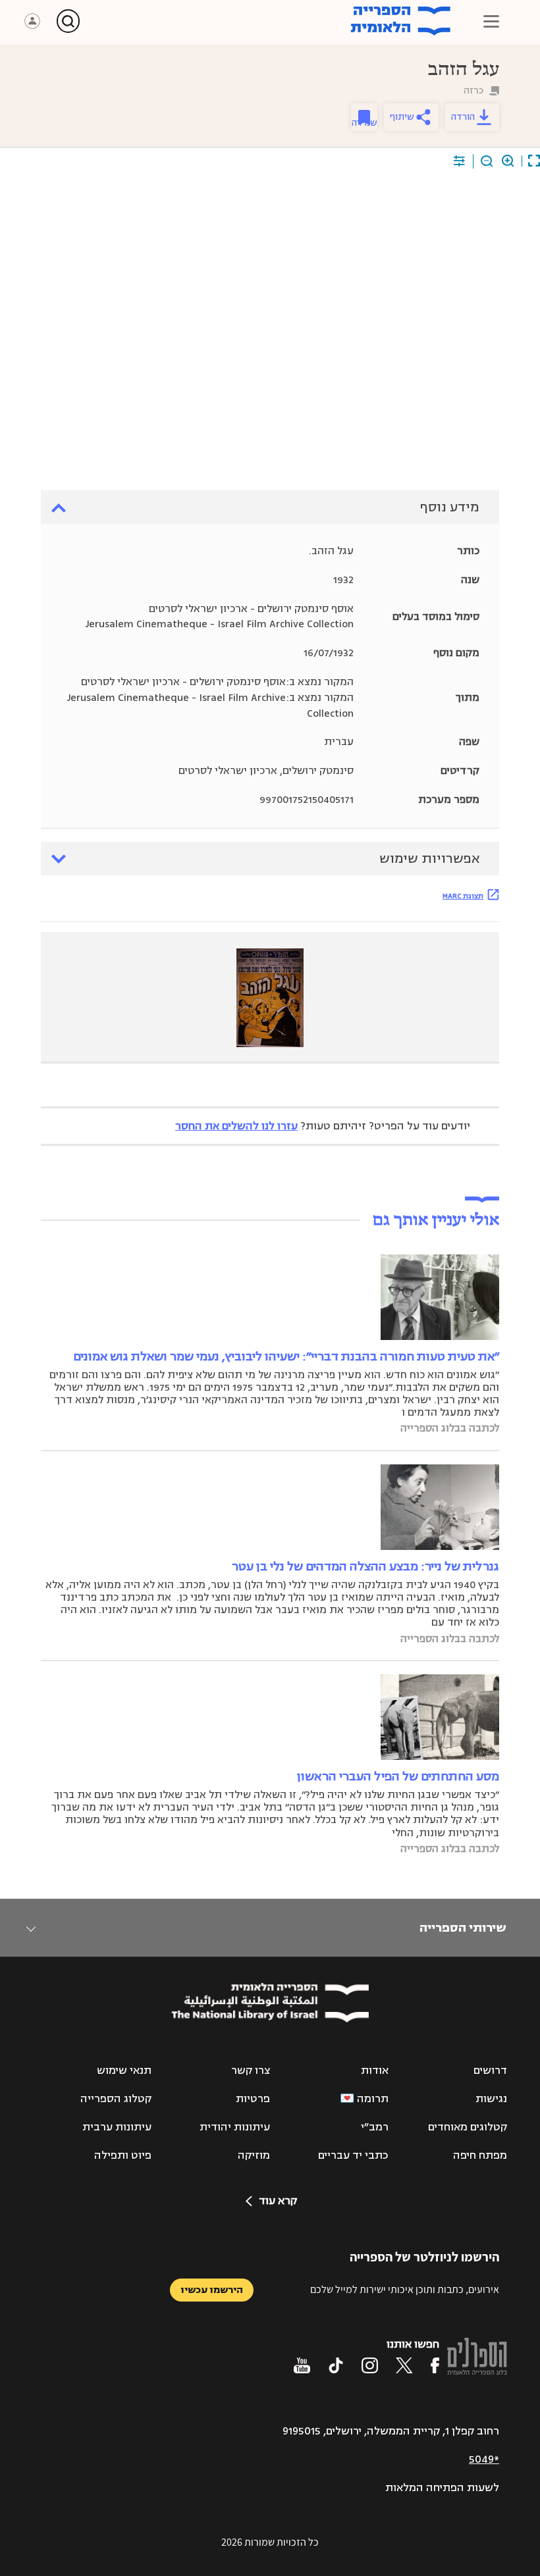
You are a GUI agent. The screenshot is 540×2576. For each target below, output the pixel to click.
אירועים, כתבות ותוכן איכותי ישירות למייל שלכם (405, 2289)
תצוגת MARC (463, 896)
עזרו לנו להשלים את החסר (236, 1126)
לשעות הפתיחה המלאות (442, 2488)
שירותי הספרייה (463, 1928)
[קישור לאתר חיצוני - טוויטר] (404, 2365)
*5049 (484, 2460)
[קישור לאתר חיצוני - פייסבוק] (435, 2365)
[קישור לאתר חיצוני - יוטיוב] (302, 2365)
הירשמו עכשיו (212, 2290)
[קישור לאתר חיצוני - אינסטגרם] (370, 2365)
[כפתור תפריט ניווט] (491, 21)
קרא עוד (278, 2201)
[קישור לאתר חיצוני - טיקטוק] (336, 2365)
